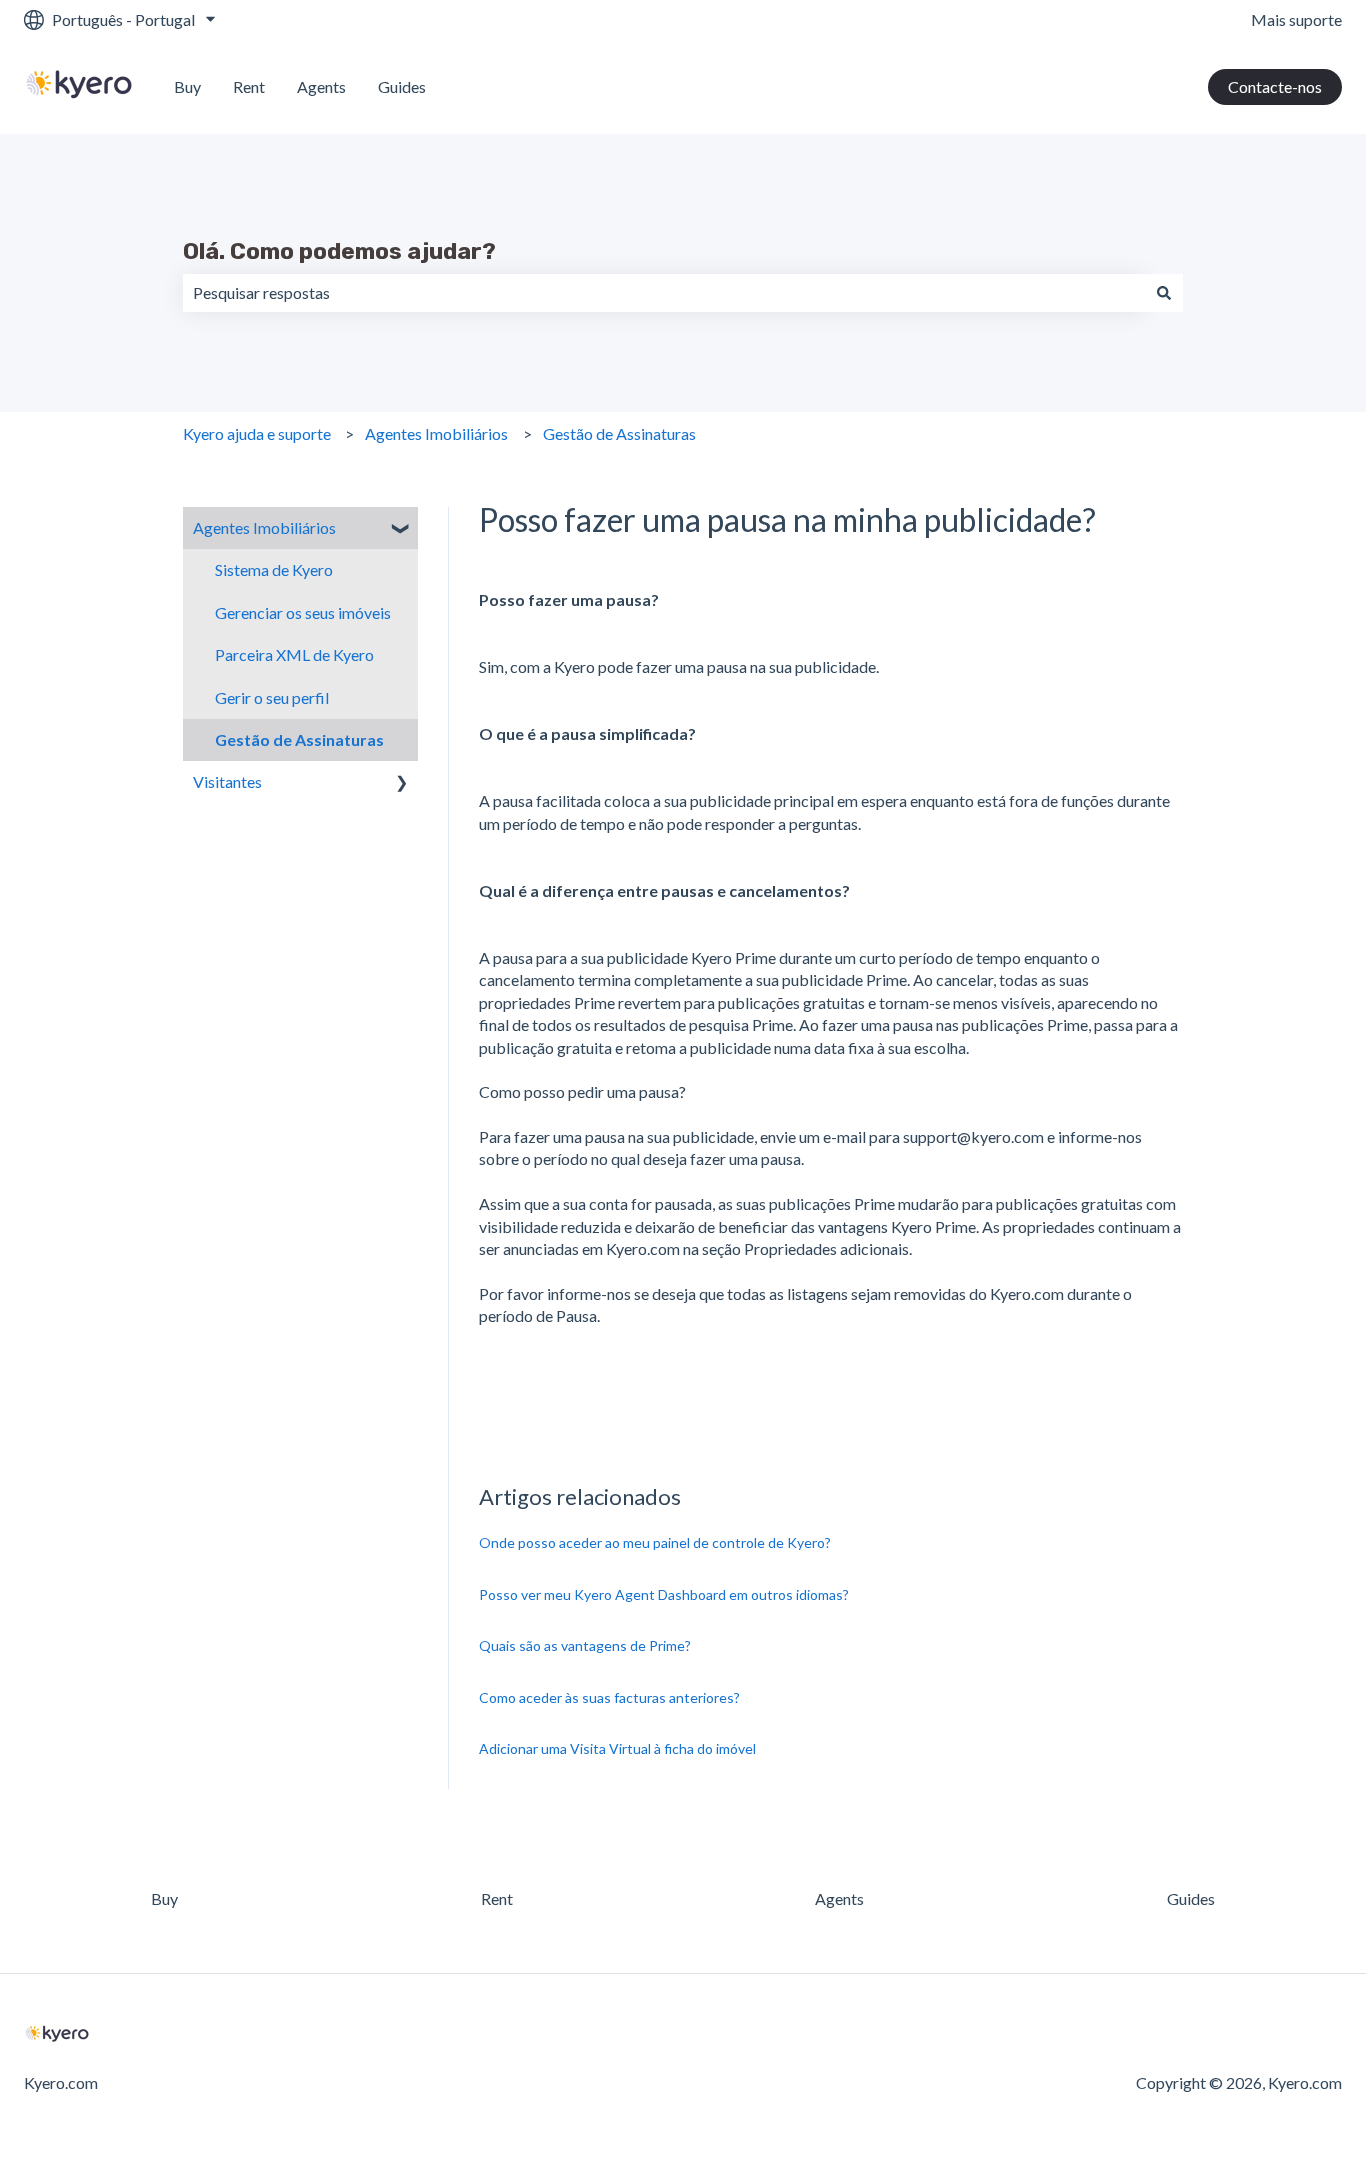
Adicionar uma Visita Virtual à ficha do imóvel (617, 1748)
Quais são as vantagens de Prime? (585, 1645)
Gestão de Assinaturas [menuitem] (299, 739)
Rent (249, 86)
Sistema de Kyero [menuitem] (274, 569)
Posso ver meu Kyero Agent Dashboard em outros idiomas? (664, 1594)
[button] (402, 529)
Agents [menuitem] (839, 1898)
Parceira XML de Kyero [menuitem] (294, 654)
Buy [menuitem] (164, 1898)
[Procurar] (1164, 293)
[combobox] (664, 293)
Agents (321, 86)
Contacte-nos (1275, 86)
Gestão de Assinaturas (619, 433)
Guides (402, 86)
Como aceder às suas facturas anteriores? (609, 1697)
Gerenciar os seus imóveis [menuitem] (303, 612)
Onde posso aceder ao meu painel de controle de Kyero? (655, 1542)
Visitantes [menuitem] (227, 781)
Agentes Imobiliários (436, 433)
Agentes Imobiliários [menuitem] (264, 527)
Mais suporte (1296, 19)
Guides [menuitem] (1191, 1898)
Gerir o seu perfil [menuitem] (272, 697)
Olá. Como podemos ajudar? (339, 251)
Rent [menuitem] (497, 1898)
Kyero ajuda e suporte (257, 433)
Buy (187, 86)
